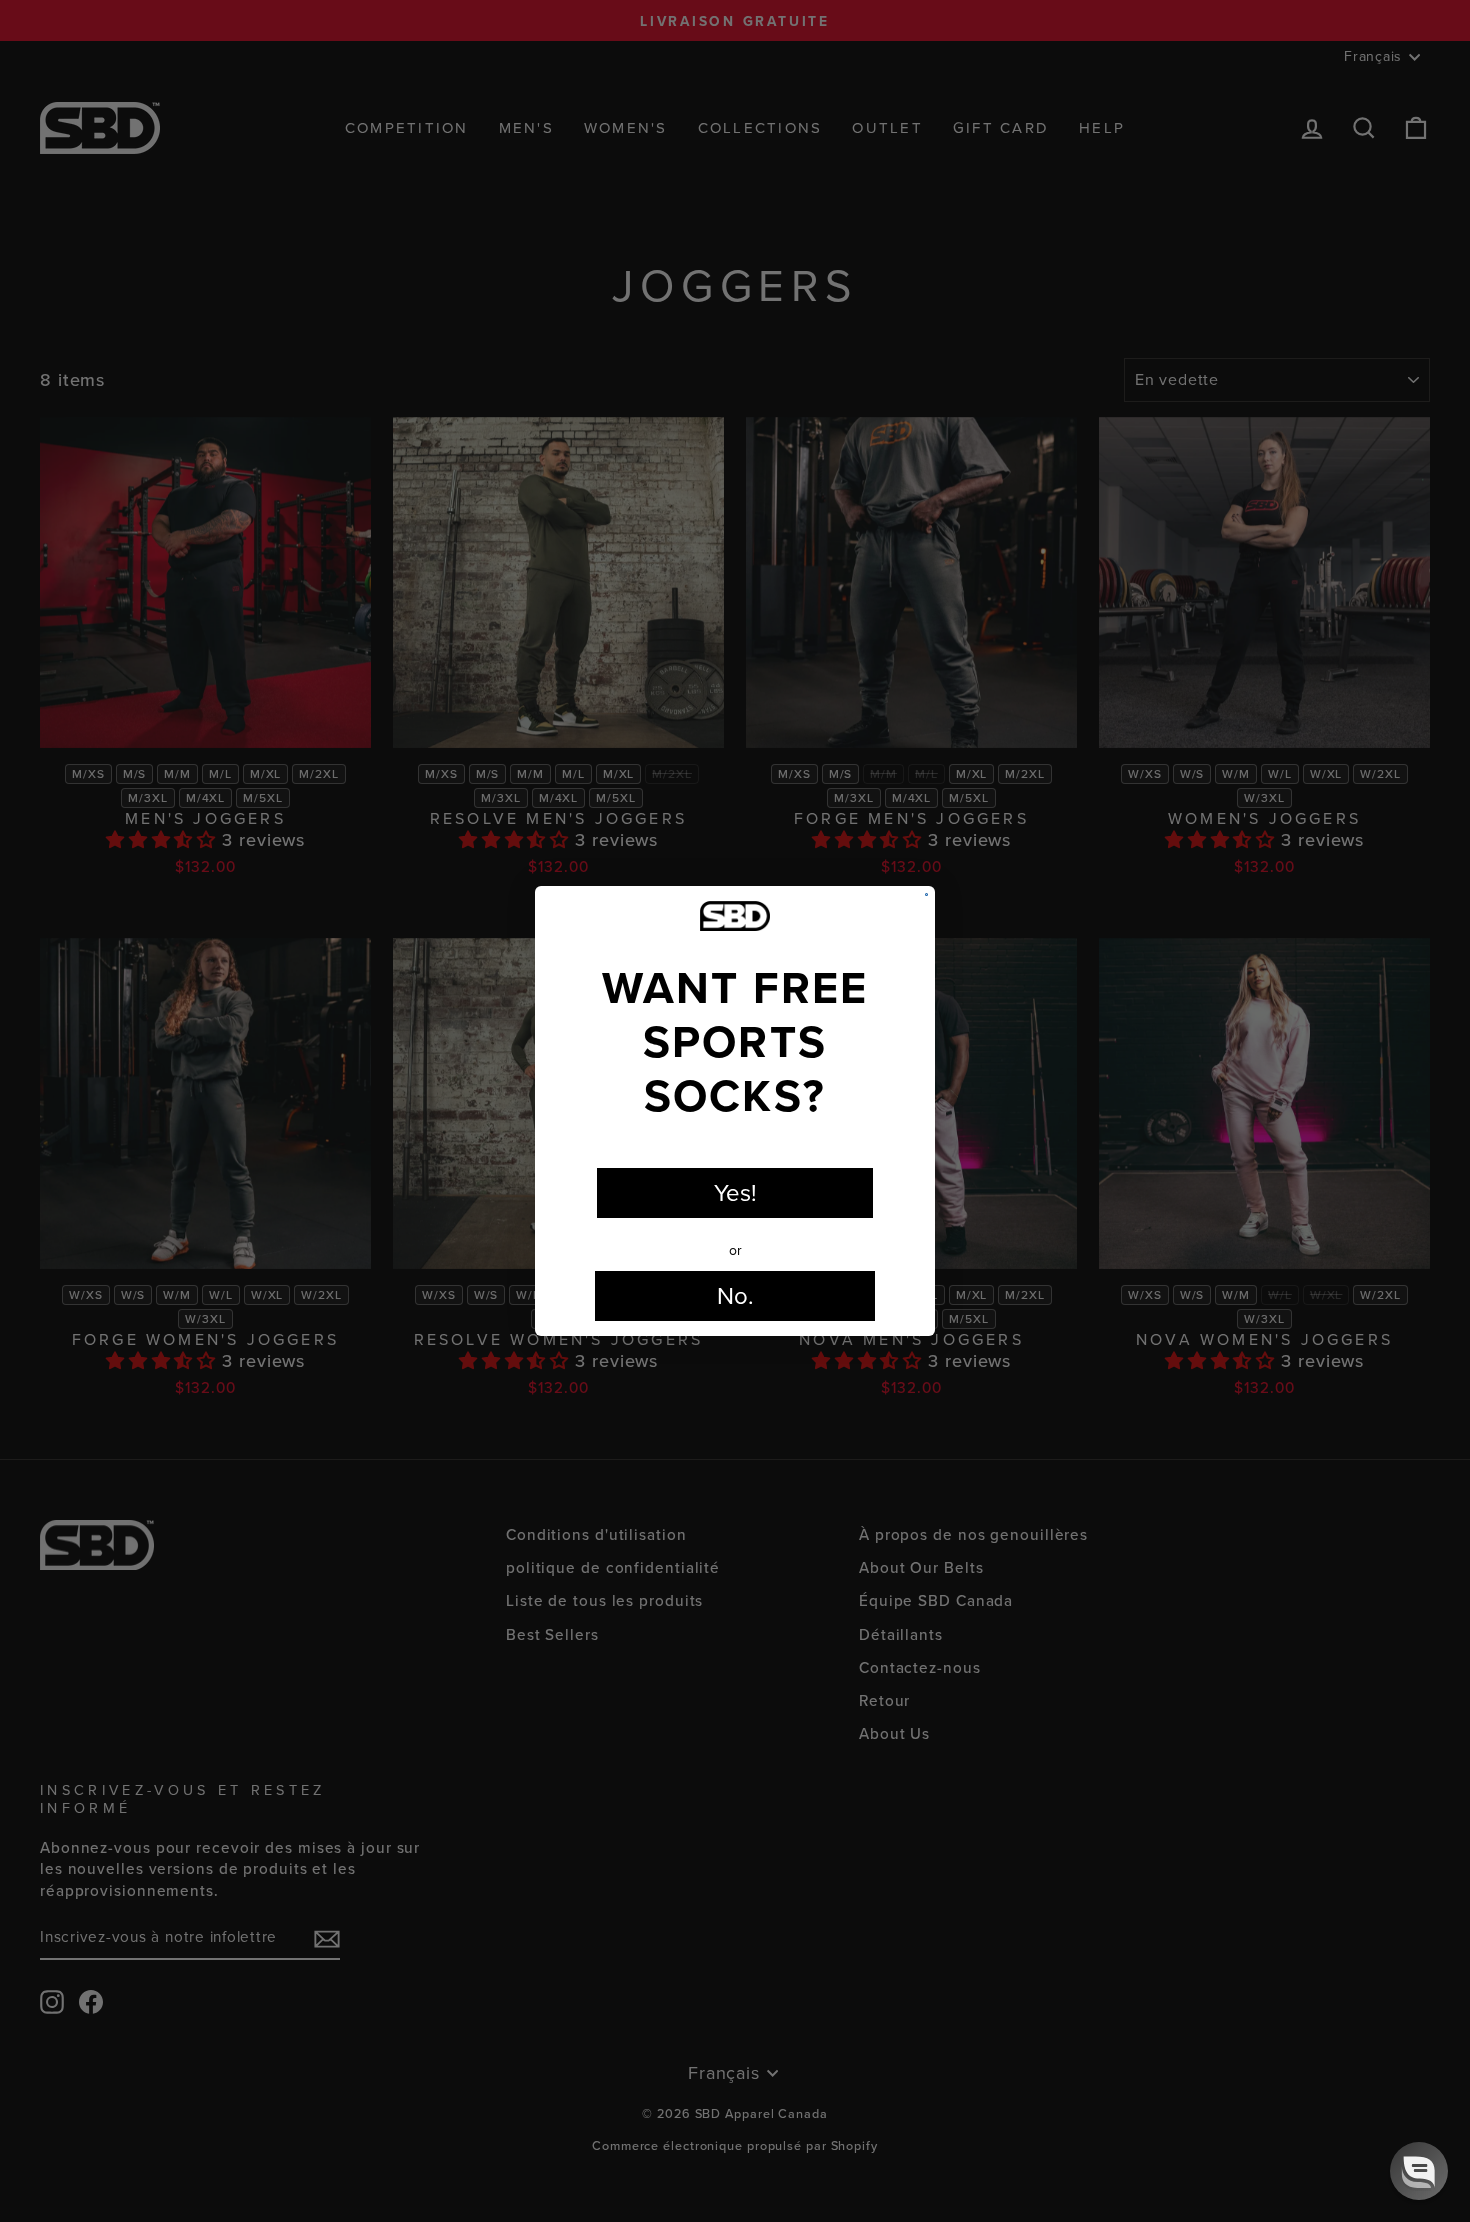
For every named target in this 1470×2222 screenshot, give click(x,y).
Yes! (735, 1193)
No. (735, 1296)
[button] (1419, 2171)
